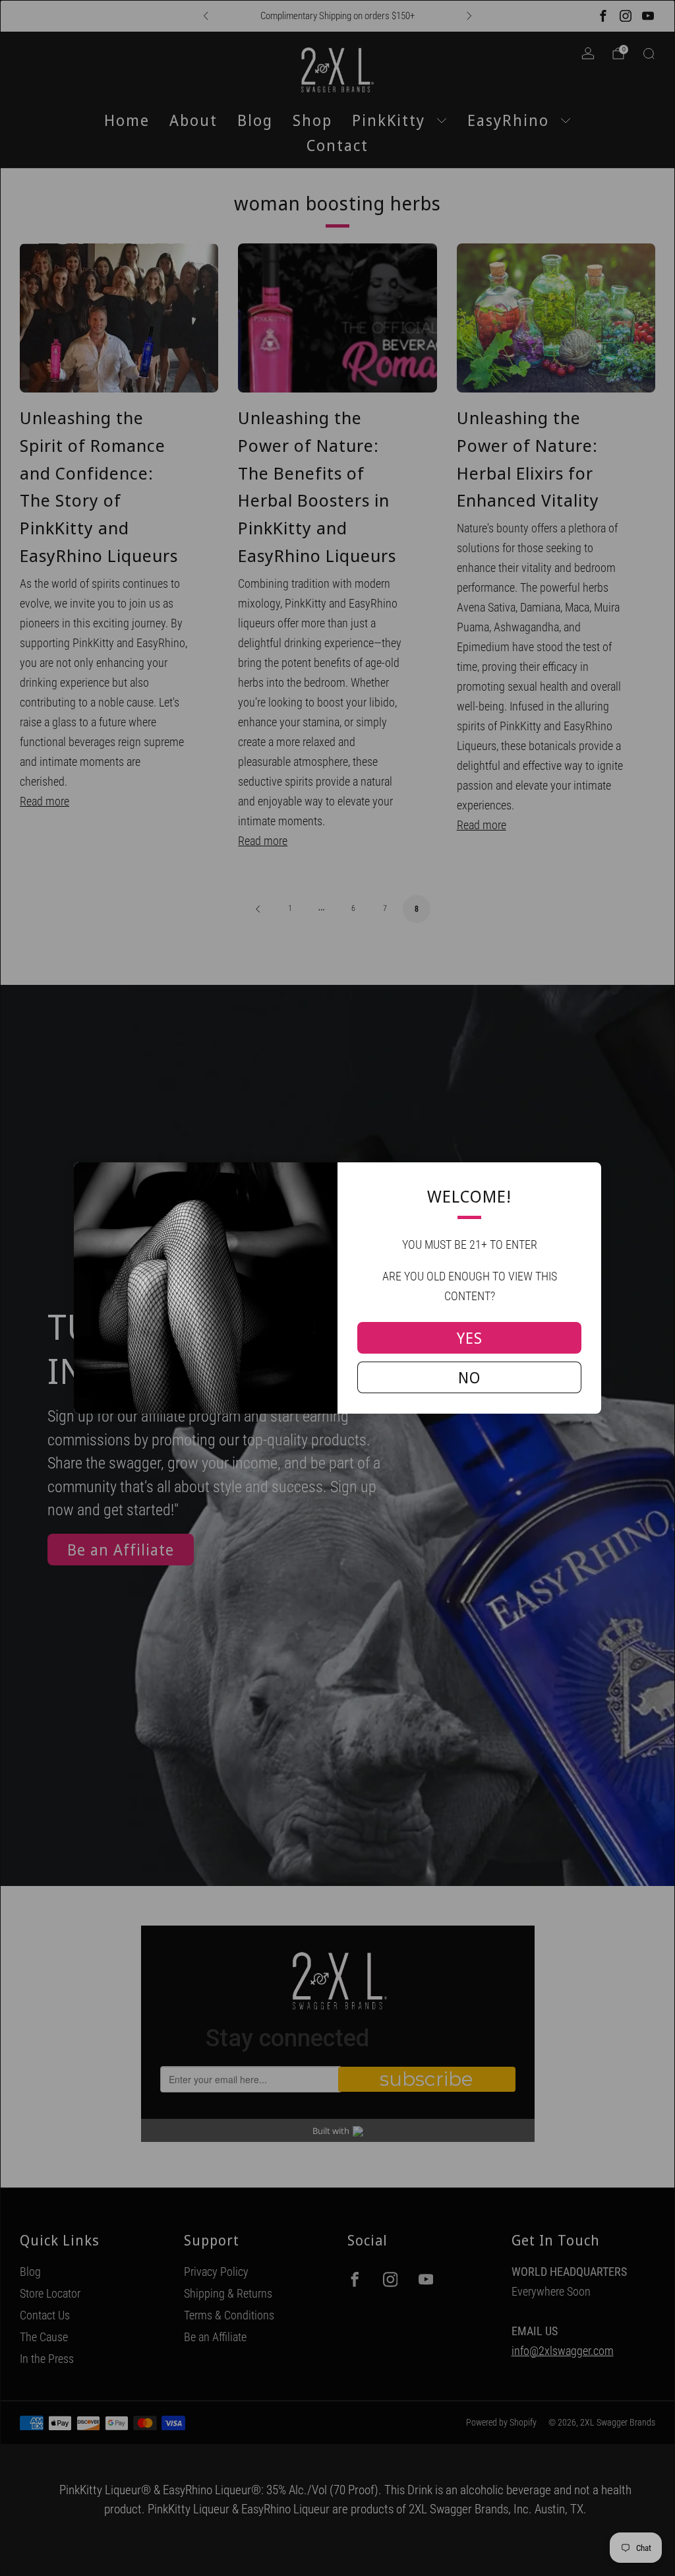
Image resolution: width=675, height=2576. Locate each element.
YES (470, 1338)
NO (469, 1377)
